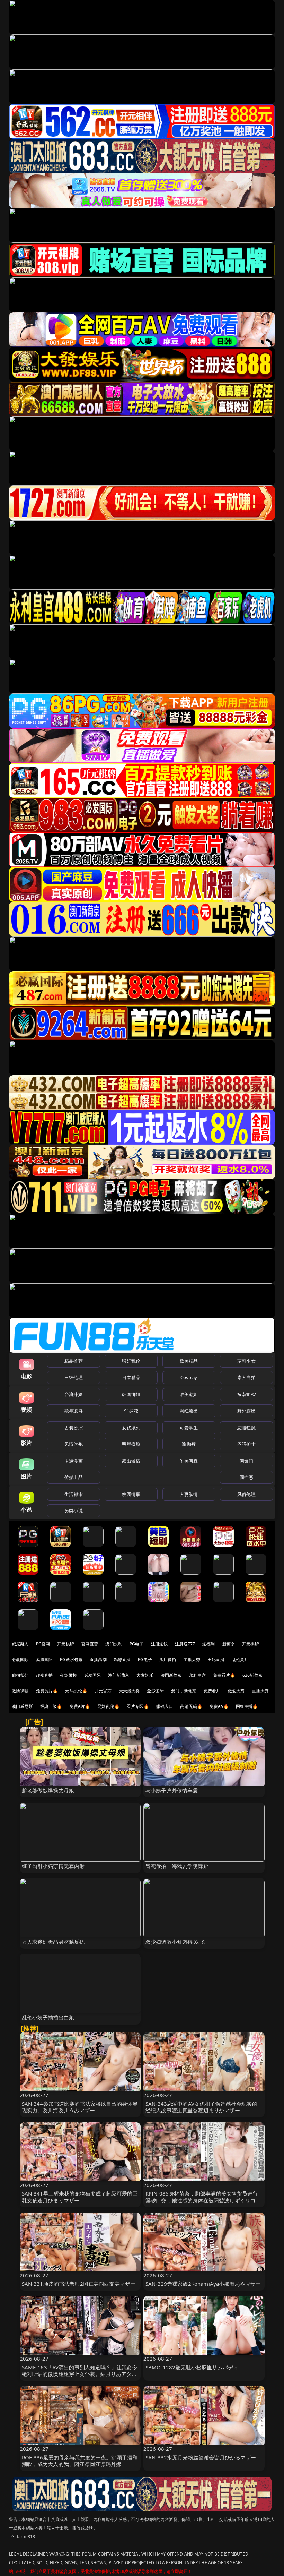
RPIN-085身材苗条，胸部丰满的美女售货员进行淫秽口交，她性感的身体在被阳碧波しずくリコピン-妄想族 (203, 2200)
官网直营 (90, 1644)
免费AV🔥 (219, 1706)
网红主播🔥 (247, 1706)
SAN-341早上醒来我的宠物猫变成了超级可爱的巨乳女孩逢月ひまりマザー (80, 2197)
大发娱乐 (145, 1675)
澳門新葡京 (171, 1675)
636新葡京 (252, 1675)
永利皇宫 (198, 1675)
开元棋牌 (66, 1644)
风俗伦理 (246, 1494)
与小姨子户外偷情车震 (172, 1790)
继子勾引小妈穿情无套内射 (53, 1866)
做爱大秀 (236, 1691)
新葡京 (229, 1644)
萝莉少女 (246, 1361)
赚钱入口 (165, 1706)
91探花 (131, 1411)
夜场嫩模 (68, 1675)
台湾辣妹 (74, 1394)
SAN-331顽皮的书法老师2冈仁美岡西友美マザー (79, 2284)
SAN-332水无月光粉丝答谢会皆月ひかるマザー (201, 2457)
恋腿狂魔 (246, 1428)
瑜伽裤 (189, 1444)
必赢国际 (20, 1659)
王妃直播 (216, 1659)
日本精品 (131, 1377)
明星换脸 (131, 1444)
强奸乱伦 (131, 1361)
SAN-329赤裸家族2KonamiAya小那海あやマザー (203, 2284)
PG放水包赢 (71, 1659)
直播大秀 (260, 1691)
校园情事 (131, 1494)
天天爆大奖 (129, 1691)
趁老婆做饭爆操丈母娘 (48, 1790)
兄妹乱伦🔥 (108, 1706)
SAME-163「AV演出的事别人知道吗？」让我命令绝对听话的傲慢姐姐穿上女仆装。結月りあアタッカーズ (80, 2374)
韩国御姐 (131, 1394)
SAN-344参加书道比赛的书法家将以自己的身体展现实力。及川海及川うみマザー (80, 2107)
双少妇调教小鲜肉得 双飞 (175, 1942)
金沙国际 (155, 1691)
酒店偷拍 (168, 1659)
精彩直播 (122, 1659)
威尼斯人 (20, 1644)
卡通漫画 (74, 1461)
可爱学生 (189, 1428)
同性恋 (246, 1477)
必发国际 (93, 1675)
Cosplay (189, 1377)
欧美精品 (189, 1361)
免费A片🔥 (80, 1706)
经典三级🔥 (51, 1706)
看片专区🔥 (138, 1706)
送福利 (208, 1644)
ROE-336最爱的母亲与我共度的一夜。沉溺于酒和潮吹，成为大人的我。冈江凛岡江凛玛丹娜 (80, 2461)
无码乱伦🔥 (76, 1691)
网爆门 (246, 1461)
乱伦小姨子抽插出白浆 (48, 2017)
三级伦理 (74, 1377)
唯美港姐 (189, 1394)
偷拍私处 (20, 1675)
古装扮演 (74, 1428)
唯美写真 (189, 1461)
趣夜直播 (45, 1675)
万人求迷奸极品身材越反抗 (53, 1942)
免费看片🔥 (224, 1675)
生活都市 (74, 1494)
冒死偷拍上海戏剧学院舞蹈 (177, 1866)
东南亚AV (246, 1394)
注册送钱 (159, 1644)
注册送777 (185, 1644)
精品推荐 (74, 1361)
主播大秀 (192, 1659)
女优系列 (131, 1428)
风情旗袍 (74, 1444)
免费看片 (212, 1691)
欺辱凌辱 (74, 1411)
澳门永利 (114, 1644)
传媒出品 (74, 1477)
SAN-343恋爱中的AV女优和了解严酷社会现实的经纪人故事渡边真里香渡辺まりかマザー (201, 2107)
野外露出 (246, 1411)
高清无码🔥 (191, 1706)
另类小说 (74, 1510)
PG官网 (43, 1644)
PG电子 (137, 1644)
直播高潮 (98, 1659)
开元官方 (103, 1691)
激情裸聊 (20, 1691)
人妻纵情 (189, 1494)
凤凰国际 (45, 1659)
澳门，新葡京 (184, 1691)
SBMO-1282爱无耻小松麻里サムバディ (192, 2367)
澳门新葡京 (119, 1675)
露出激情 (131, 1461)
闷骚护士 (246, 1444)
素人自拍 (246, 1377)
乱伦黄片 (240, 1659)
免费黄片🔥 (47, 1691)
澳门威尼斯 (22, 1706)
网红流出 (189, 1411)
